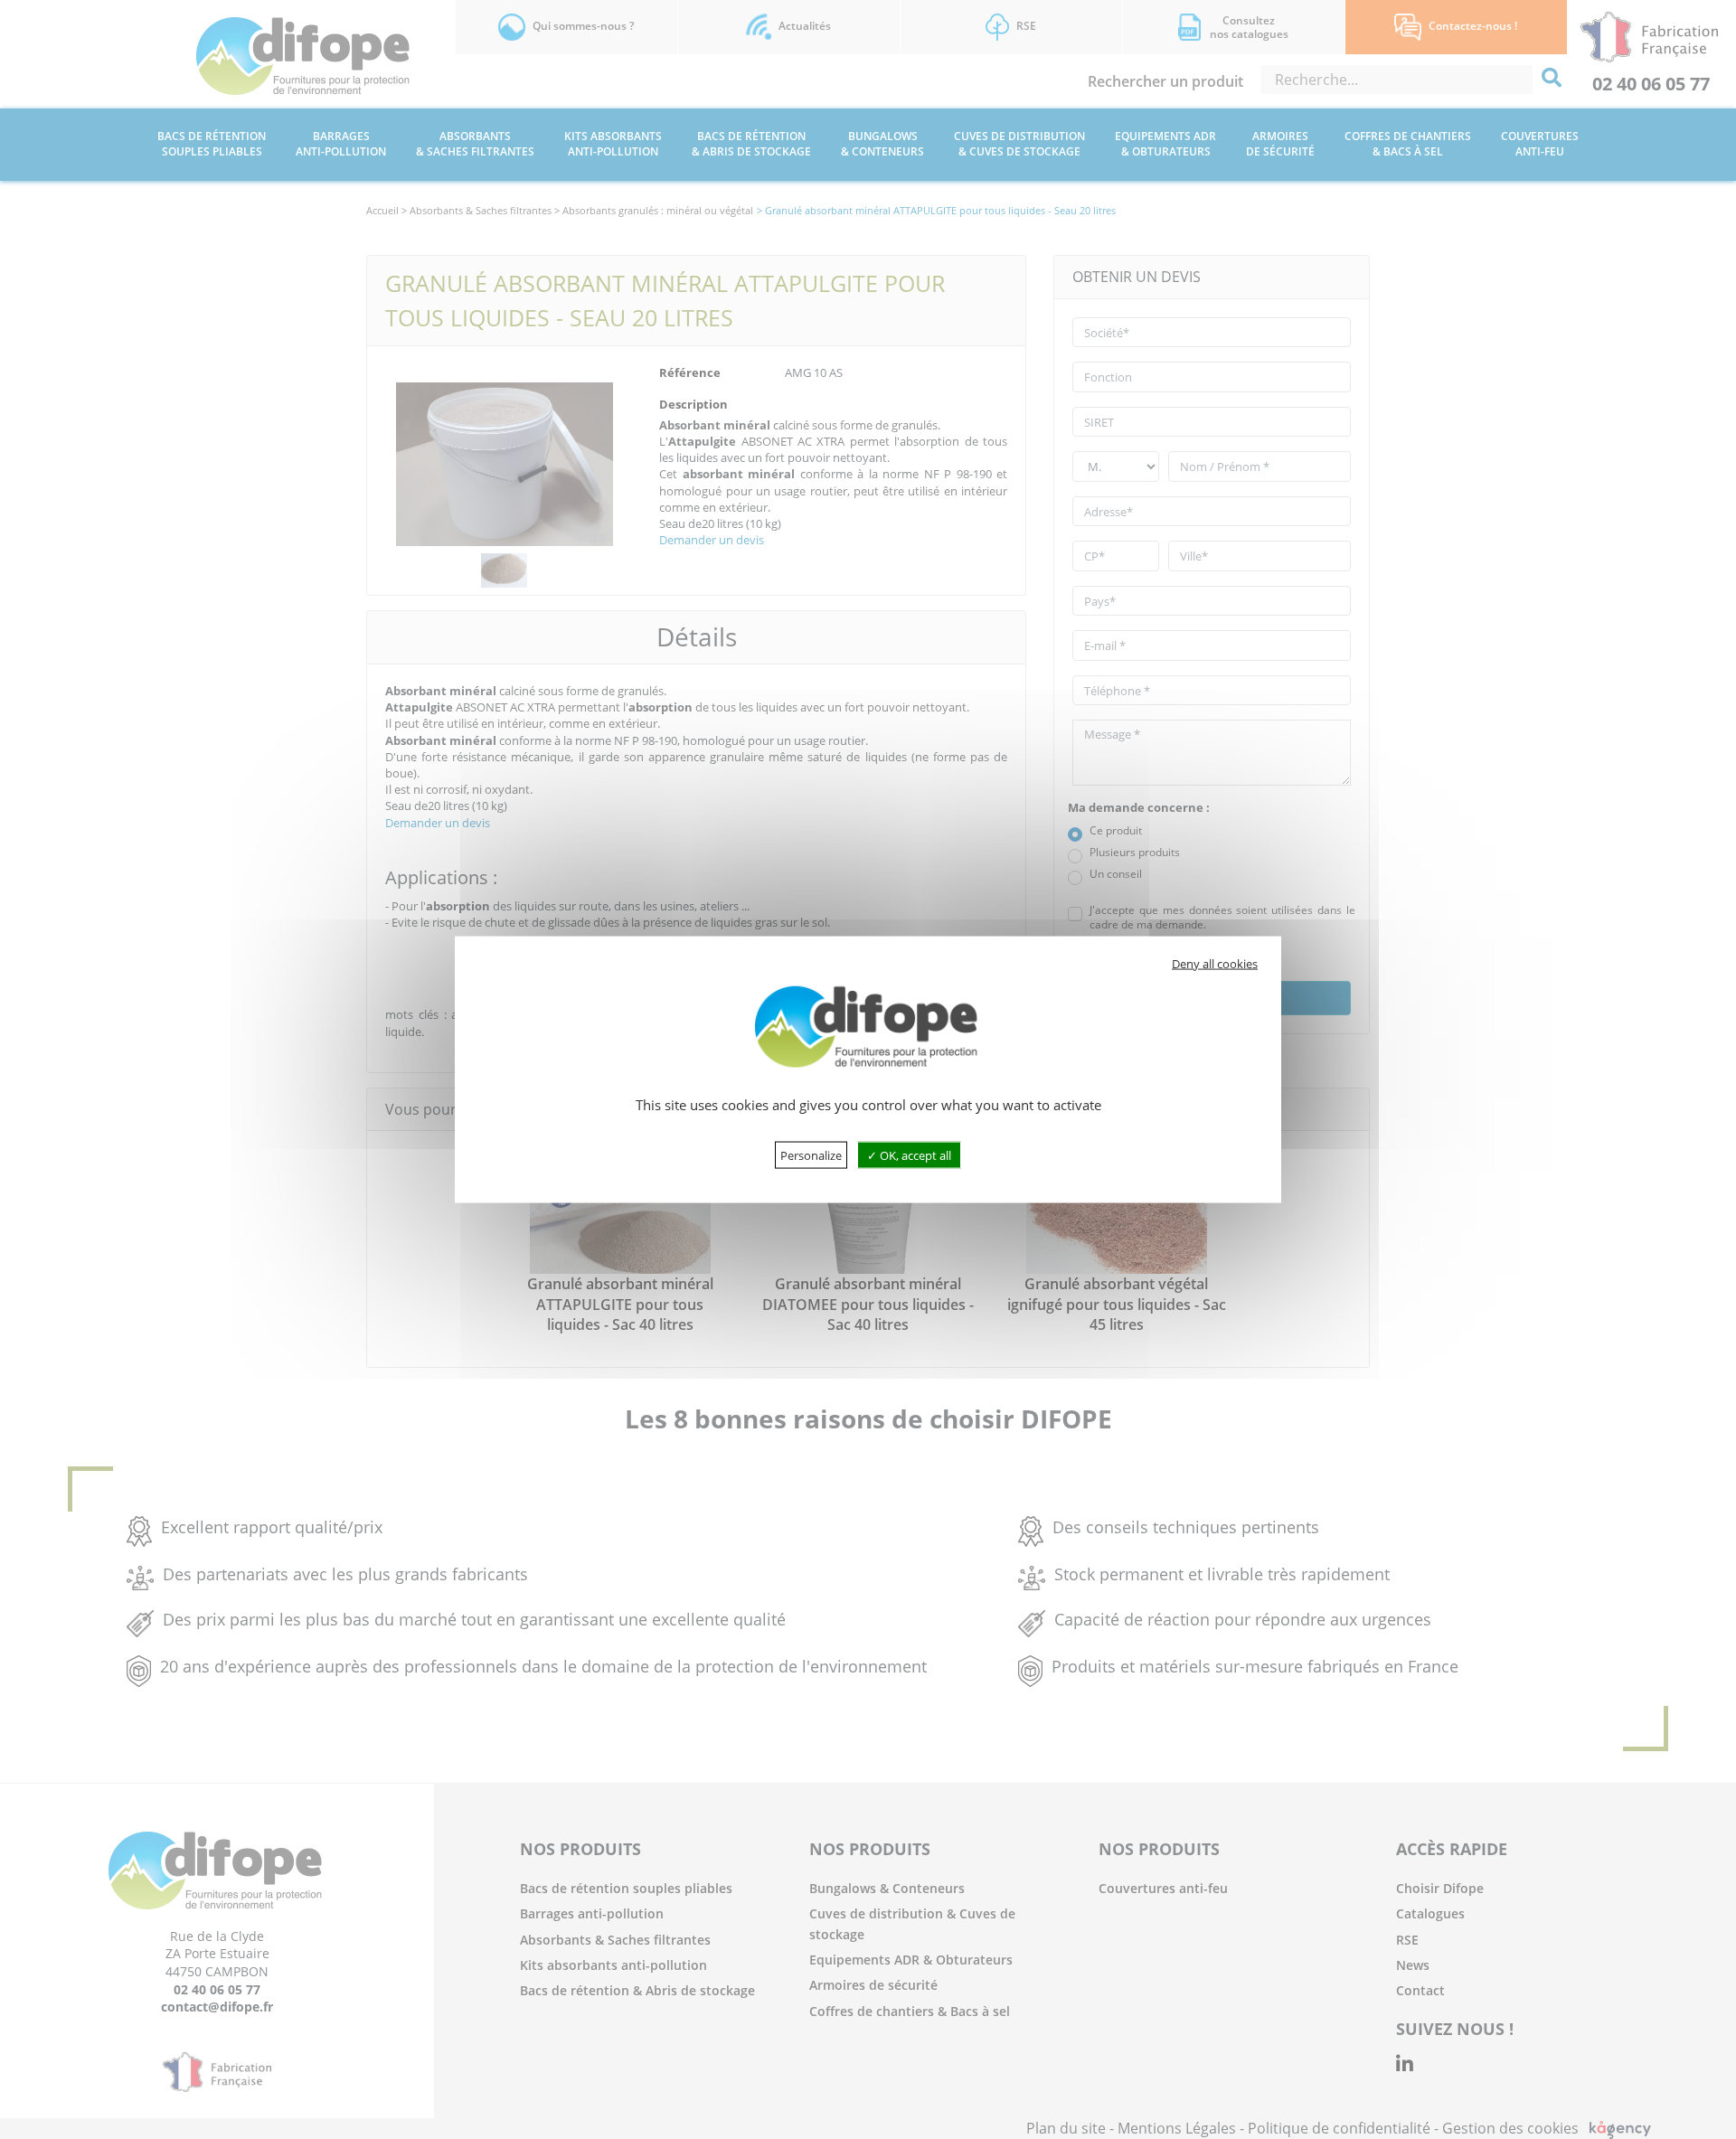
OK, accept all (914, 1154)
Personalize (811, 1154)
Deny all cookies (1215, 964)
